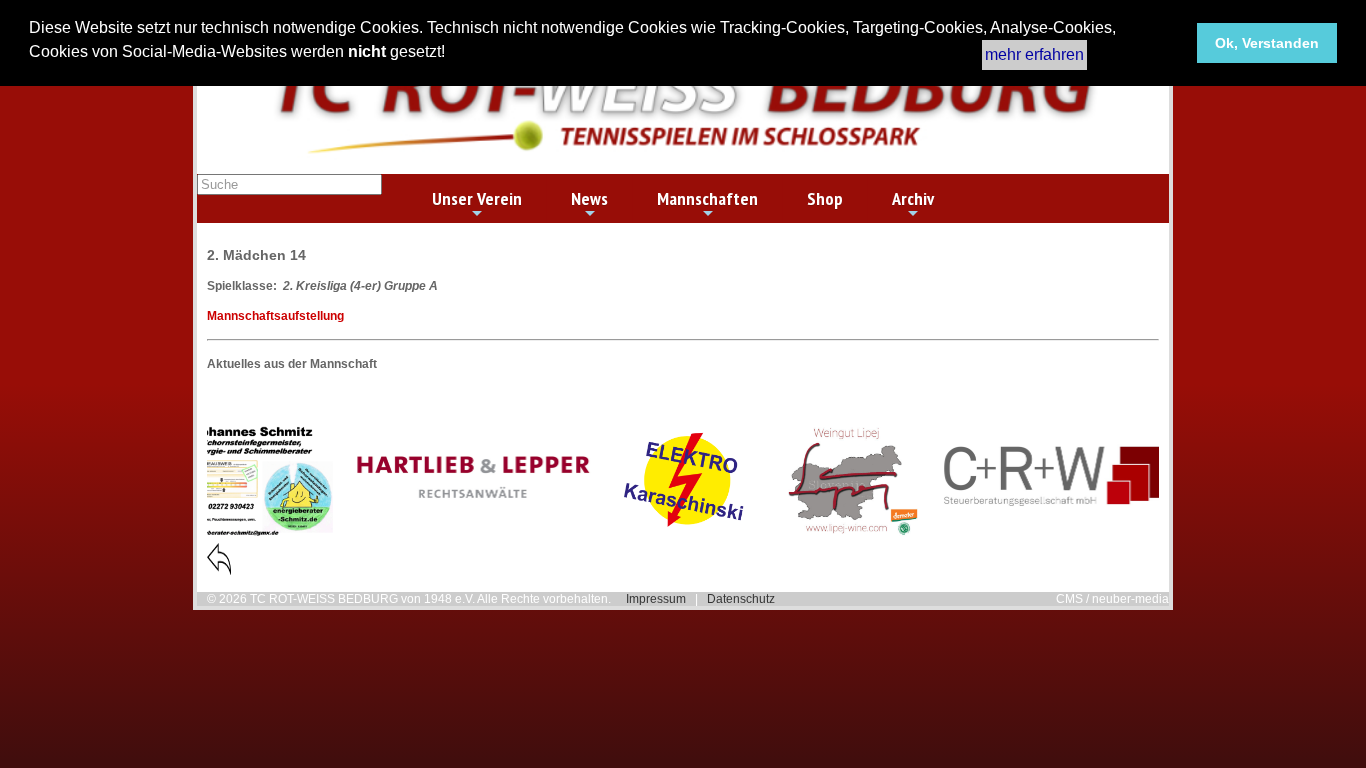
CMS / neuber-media (1112, 599)
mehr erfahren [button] (1034, 54)
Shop (825, 198)
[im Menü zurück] (219, 571)
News (589, 198)
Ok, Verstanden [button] (1267, 43)
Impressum (656, 599)
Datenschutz (741, 599)
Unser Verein (477, 198)
